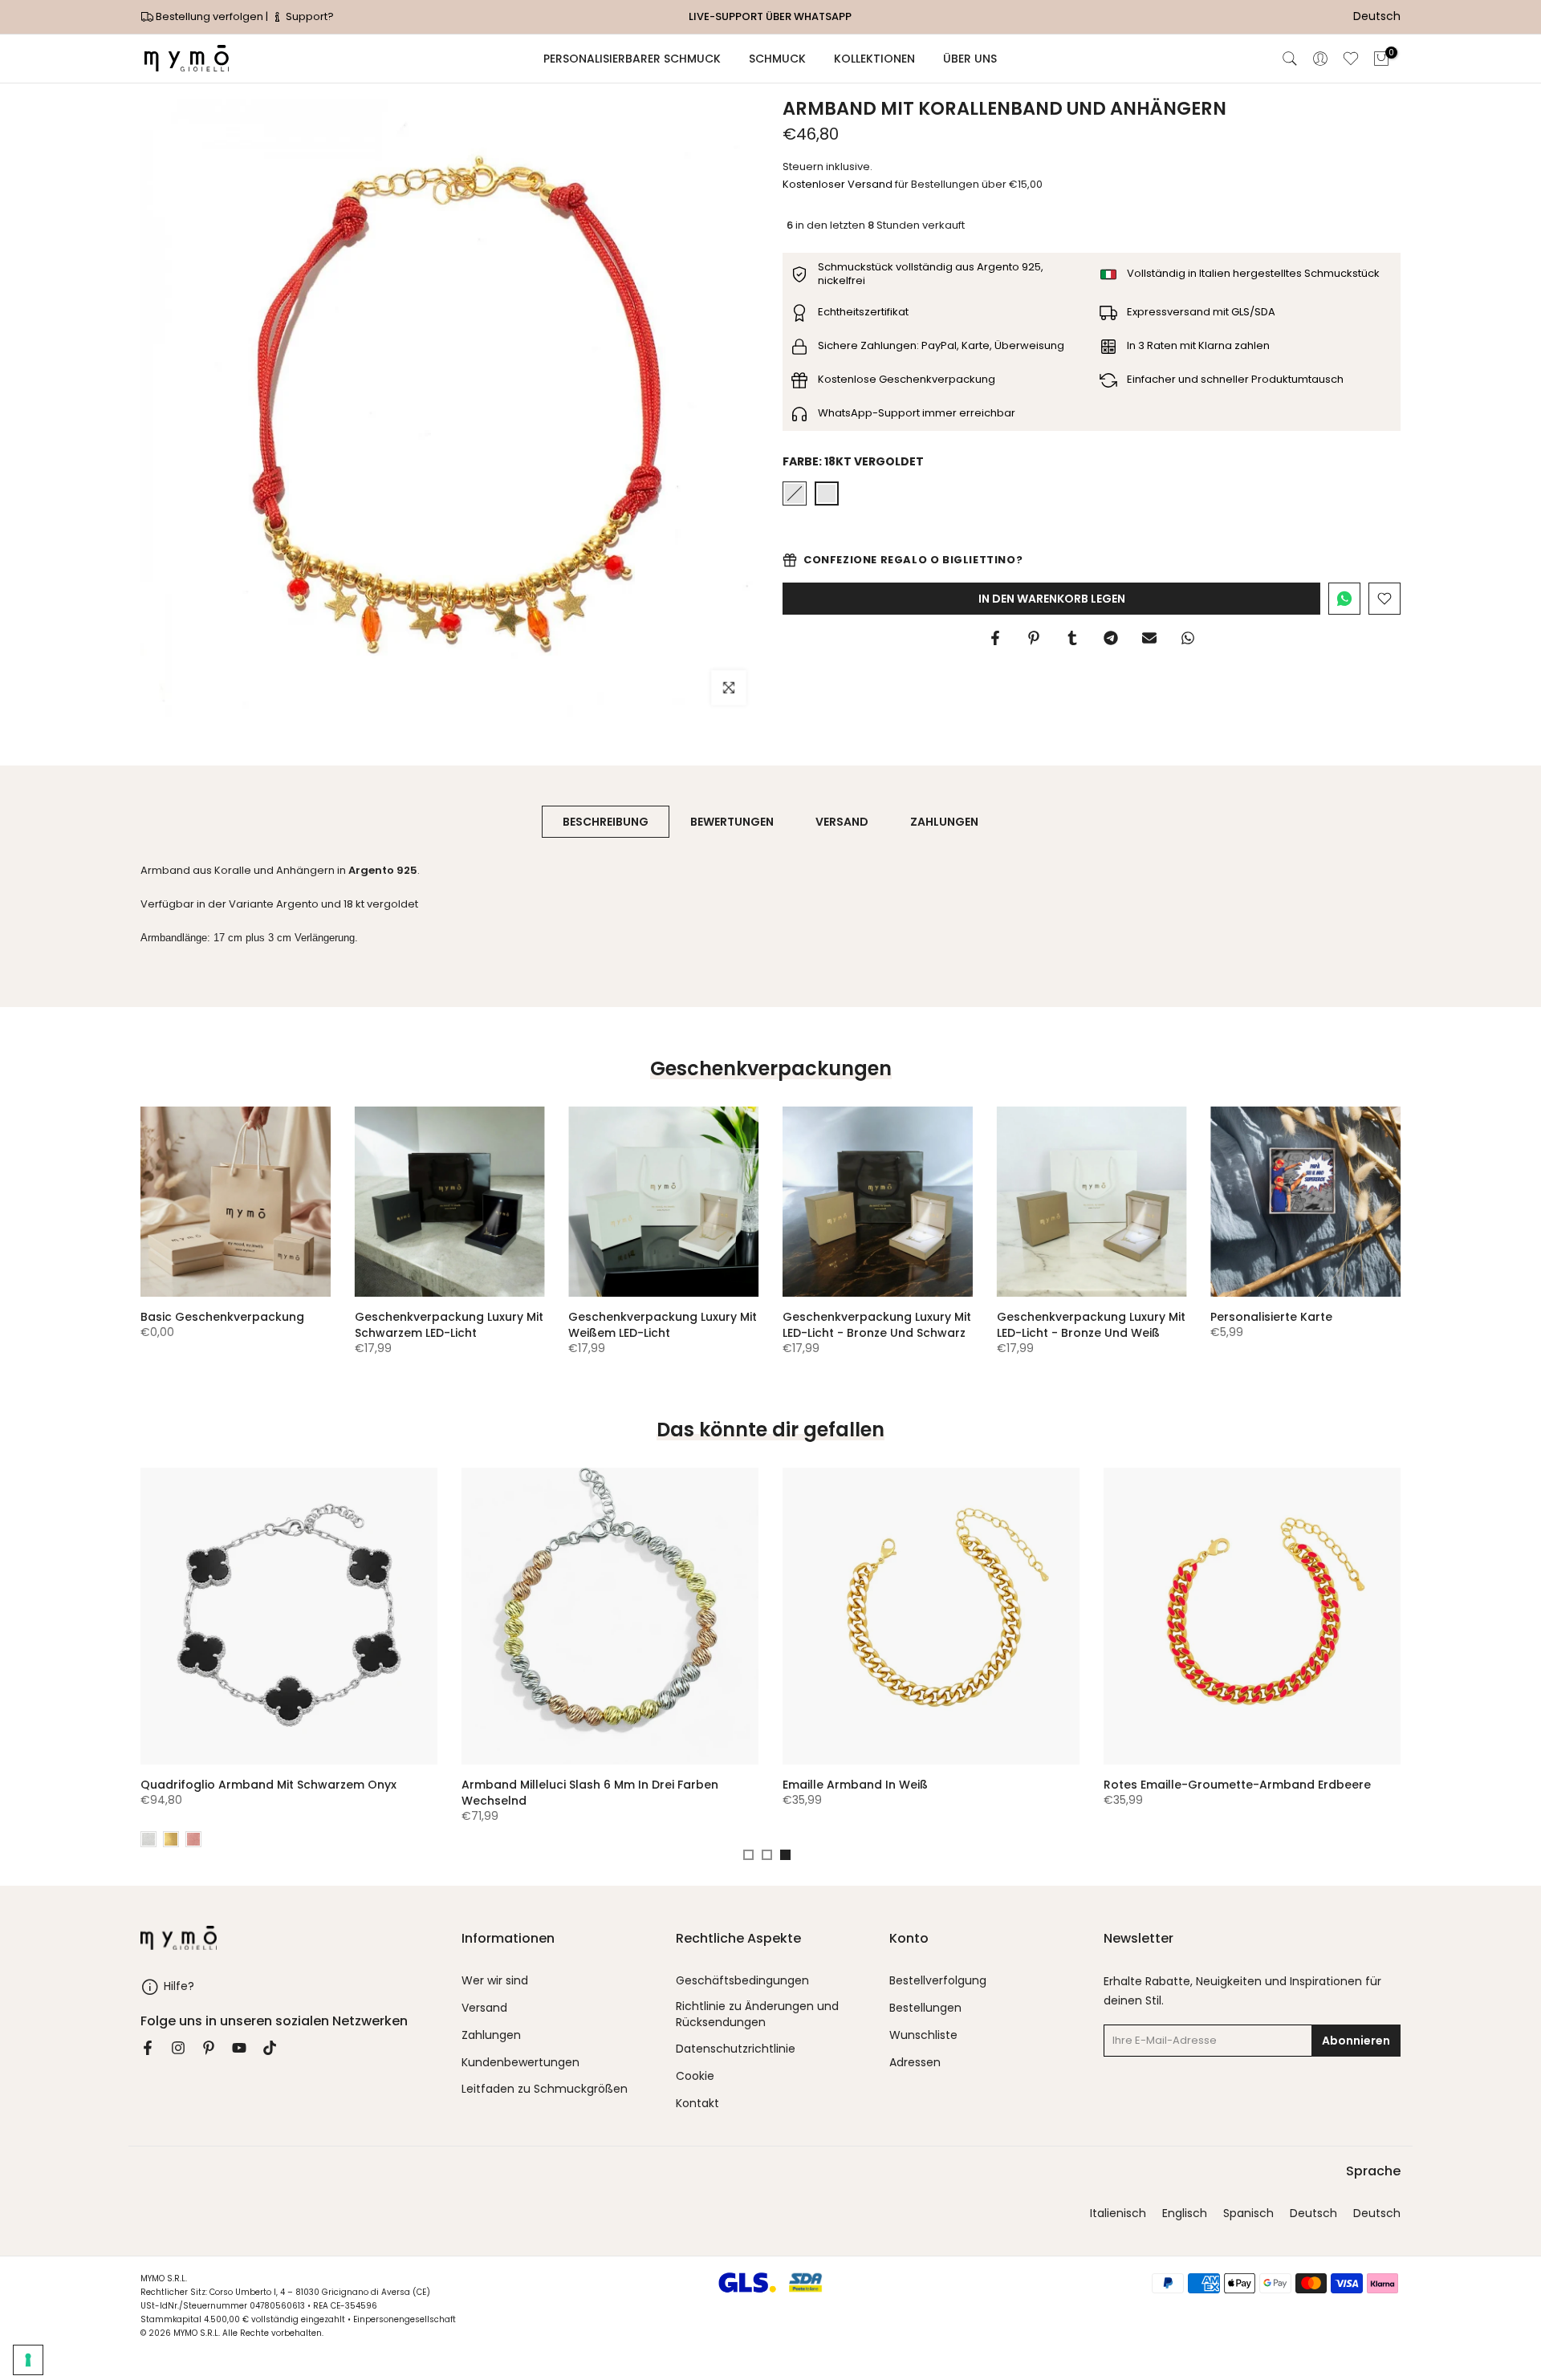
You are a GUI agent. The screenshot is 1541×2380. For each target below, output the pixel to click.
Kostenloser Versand (838, 184)
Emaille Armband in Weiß (855, 1785)
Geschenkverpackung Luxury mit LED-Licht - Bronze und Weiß (1091, 1325)
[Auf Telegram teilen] (1111, 638)
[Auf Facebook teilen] (995, 638)
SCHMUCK (777, 59)
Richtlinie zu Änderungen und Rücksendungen (757, 2014)
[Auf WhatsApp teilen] (1188, 638)
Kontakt (697, 2104)
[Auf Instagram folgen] (178, 2048)
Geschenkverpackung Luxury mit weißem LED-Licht (663, 1325)
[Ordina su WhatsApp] (1344, 599)
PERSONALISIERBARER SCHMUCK (632, 59)
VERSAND (842, 822)
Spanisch (1248, 2213)
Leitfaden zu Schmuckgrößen (545, 2089)
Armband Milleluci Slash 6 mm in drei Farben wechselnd (590, 1793)
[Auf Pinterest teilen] (1034, 638)
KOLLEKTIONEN (874, 59)
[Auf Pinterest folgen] (209, 2048)
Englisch (1185, 2213)
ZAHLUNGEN (944, 822)
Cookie (695, 2076)
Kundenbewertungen (520, 2063)
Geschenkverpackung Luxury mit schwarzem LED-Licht (449, 1325)
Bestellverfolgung (938, 1981)
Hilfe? (179, 1986)
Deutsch (1313, 2213)
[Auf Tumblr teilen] (1072, 638)
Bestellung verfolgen (209, 16)
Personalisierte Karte (1271, 1317)
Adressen (915, 2063)
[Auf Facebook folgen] (148, 2048)
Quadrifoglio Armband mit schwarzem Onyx (268, 1785)
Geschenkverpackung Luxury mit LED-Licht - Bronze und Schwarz (877, 1325)
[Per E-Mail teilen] (1149, 638)
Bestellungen (925, 2008)
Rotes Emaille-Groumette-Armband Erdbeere (1237, 1785)
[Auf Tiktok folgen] (270, 2048)
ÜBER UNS (970, 59)
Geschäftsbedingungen (742, 1981)
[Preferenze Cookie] (28, 2360)
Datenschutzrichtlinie (736, 2049)
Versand (484, 2008)
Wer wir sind (495, 1981)
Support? (309, 16)
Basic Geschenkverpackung (222, 1317)
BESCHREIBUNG (606, 822)
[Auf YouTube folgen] (239, 2048)
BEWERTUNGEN (732, 822)
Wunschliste (923, 2035)
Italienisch (1118, 2213)
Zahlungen (491, 2035)
